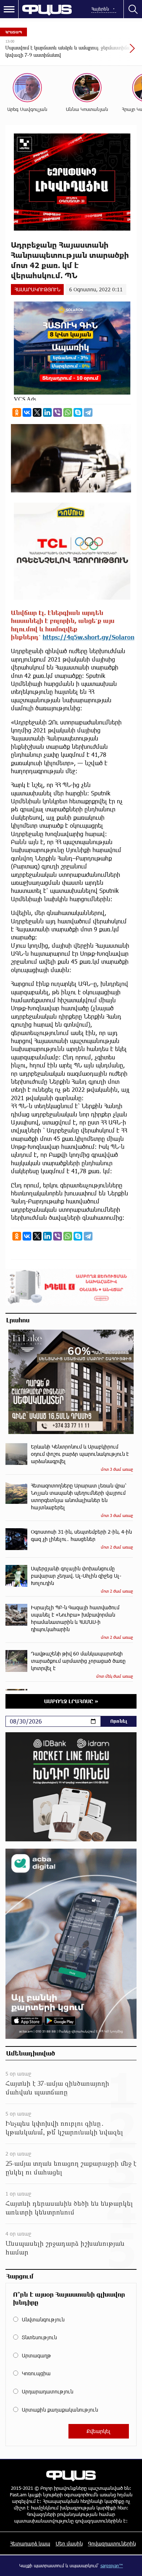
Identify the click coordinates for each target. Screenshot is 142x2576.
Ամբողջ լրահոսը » (71, 1701)
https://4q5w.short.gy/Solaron (88, 637)
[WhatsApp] (68, 412)
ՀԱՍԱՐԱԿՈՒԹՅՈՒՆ (37, 289)
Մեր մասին (69, 2543)
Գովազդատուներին (112, 2543)
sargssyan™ (112, 2565)
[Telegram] (88, 412)
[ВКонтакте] (27, 412)
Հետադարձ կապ (30, 2543)
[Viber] (58, 412)
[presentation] (115, 52)
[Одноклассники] (17, 412)
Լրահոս (18, 1320)
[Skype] (78, 412)
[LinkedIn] (47, 412)
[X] (37, 412)
